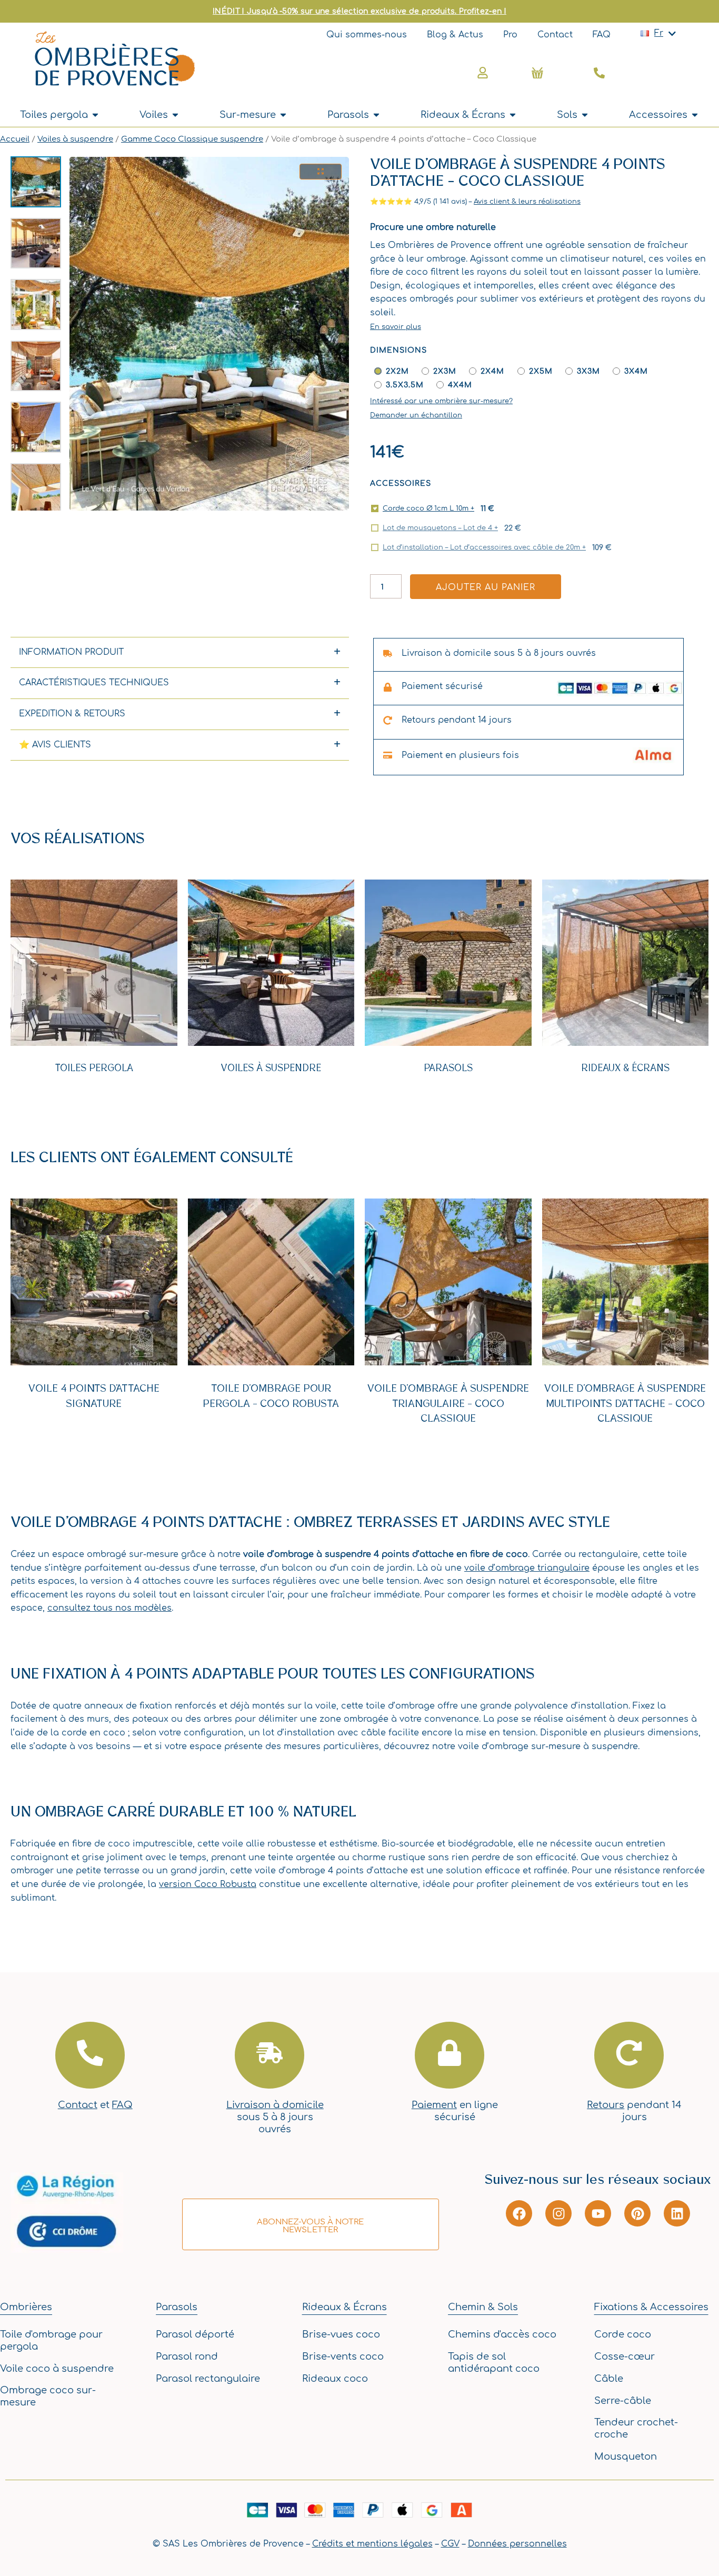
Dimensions (398, 350)
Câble (609, 2379)
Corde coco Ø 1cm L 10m (428, 508)
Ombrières (26, 2307)
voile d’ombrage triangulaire (527, 1568)
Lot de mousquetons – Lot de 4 (440, 528)
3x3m (588, 371)
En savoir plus (396, 327)
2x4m (492, 371)
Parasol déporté (195, 2334)
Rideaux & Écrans (625, 1068)
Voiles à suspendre (75, 139)
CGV (450, 2544)
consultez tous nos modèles (109, 1608)
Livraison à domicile (275, 2105)
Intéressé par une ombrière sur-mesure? (441, 401)
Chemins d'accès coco (502, 2334)
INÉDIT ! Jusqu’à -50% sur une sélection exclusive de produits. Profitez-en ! (359, 11)
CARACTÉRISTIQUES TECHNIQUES (94, 683)
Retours (606, 2105)
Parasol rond (187, 2357)
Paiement (434, 2105)
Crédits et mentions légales (372, 2544)
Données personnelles (517, 2544)
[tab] (180, 652)
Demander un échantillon (416, 415)
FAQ (602, 35)
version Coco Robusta (208, 1884)
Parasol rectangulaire (208, 2379)
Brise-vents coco (343, 2357)
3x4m (636, 371)
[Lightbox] (321, 172)
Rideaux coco (335, 2379)
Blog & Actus (455, 35)
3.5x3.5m (405, 385)
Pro (510, 35)
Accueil (15, 139)
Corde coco (623, 2334)
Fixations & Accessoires (651, 2307)
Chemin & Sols (483, 2307)
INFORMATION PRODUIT (71, 652)
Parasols (448, 1068)
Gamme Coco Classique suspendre (192, 139)
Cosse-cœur (625, 2357)
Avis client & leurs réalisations (527, 202)
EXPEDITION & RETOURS (72, 714)
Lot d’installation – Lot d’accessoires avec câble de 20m (484, 547)
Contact (555, 35)
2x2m (397, 371)
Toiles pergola (94, 1068)
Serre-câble (623, 2401)
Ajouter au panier (486, 587)
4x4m (460, 385)
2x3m (445, 371)
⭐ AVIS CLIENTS (55, 745)
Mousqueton (626, 2457)
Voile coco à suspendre (57, 2369)
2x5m (541, 371)
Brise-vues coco (341, 2334)
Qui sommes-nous (367, 35)
